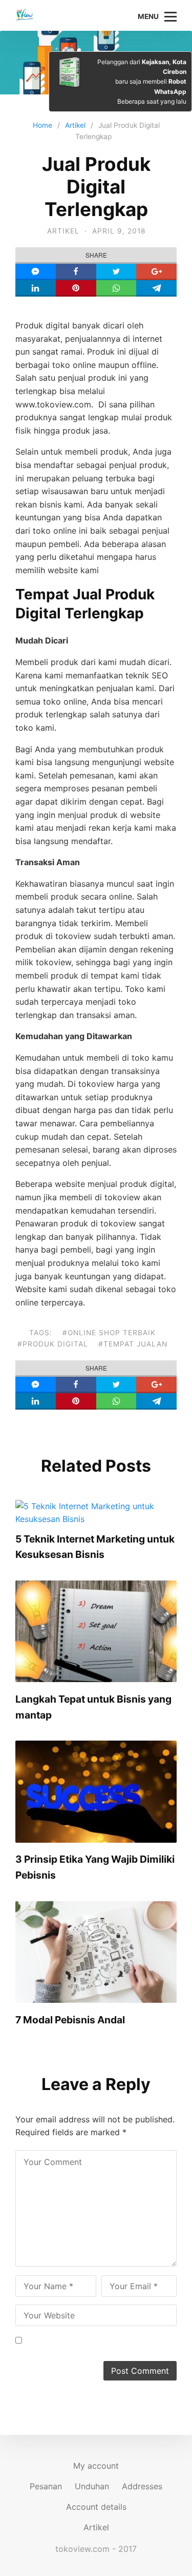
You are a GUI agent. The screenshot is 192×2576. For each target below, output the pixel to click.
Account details (96, 2507)
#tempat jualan (133, 1344)
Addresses (142, 2486)
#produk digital (53, 1344)
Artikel (63, 231)
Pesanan (46, 2486)
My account (96, 2466)
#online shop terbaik (109, 1333)
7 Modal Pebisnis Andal (70, 2020)
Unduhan (92, 2486)
